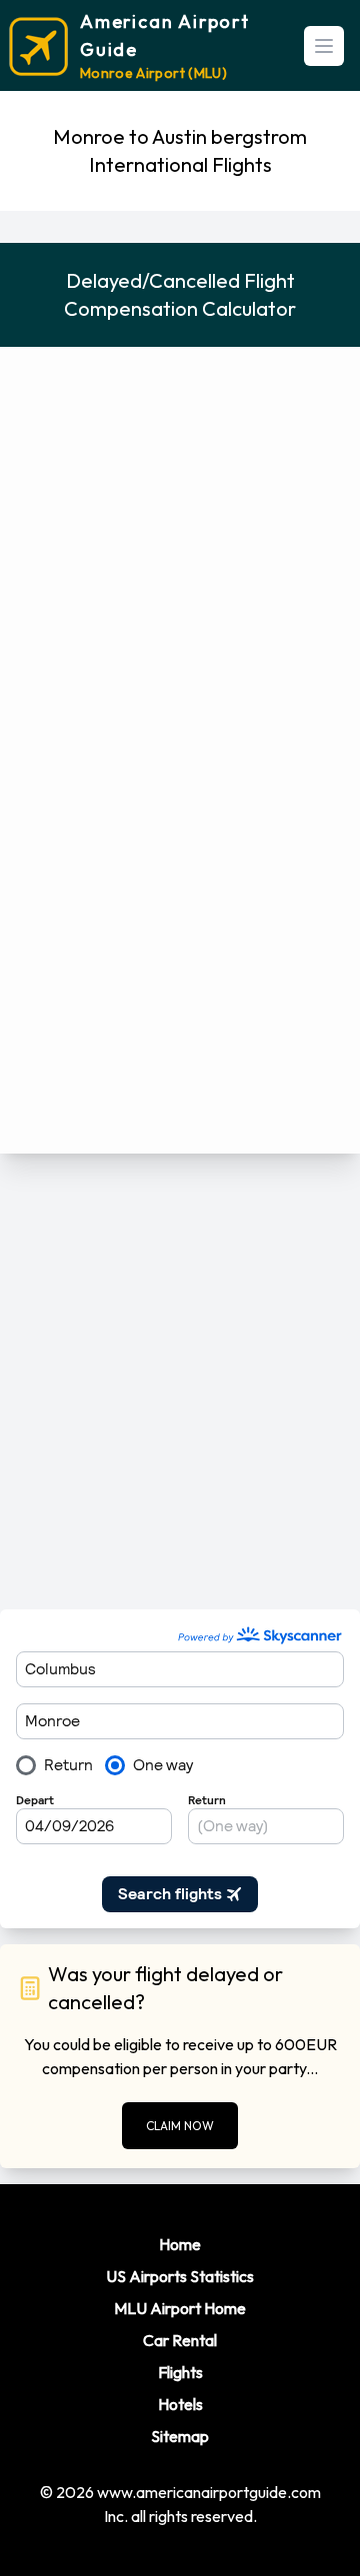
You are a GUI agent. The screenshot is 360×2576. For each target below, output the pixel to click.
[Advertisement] (180, 1381)
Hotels (180, 2404)
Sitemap (180, 2436)
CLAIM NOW (180, 2126)
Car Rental (180, 2340)
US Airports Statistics (180, 2276)
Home (180, 2244)
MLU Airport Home (180, 2308)
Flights (180, 2372)
